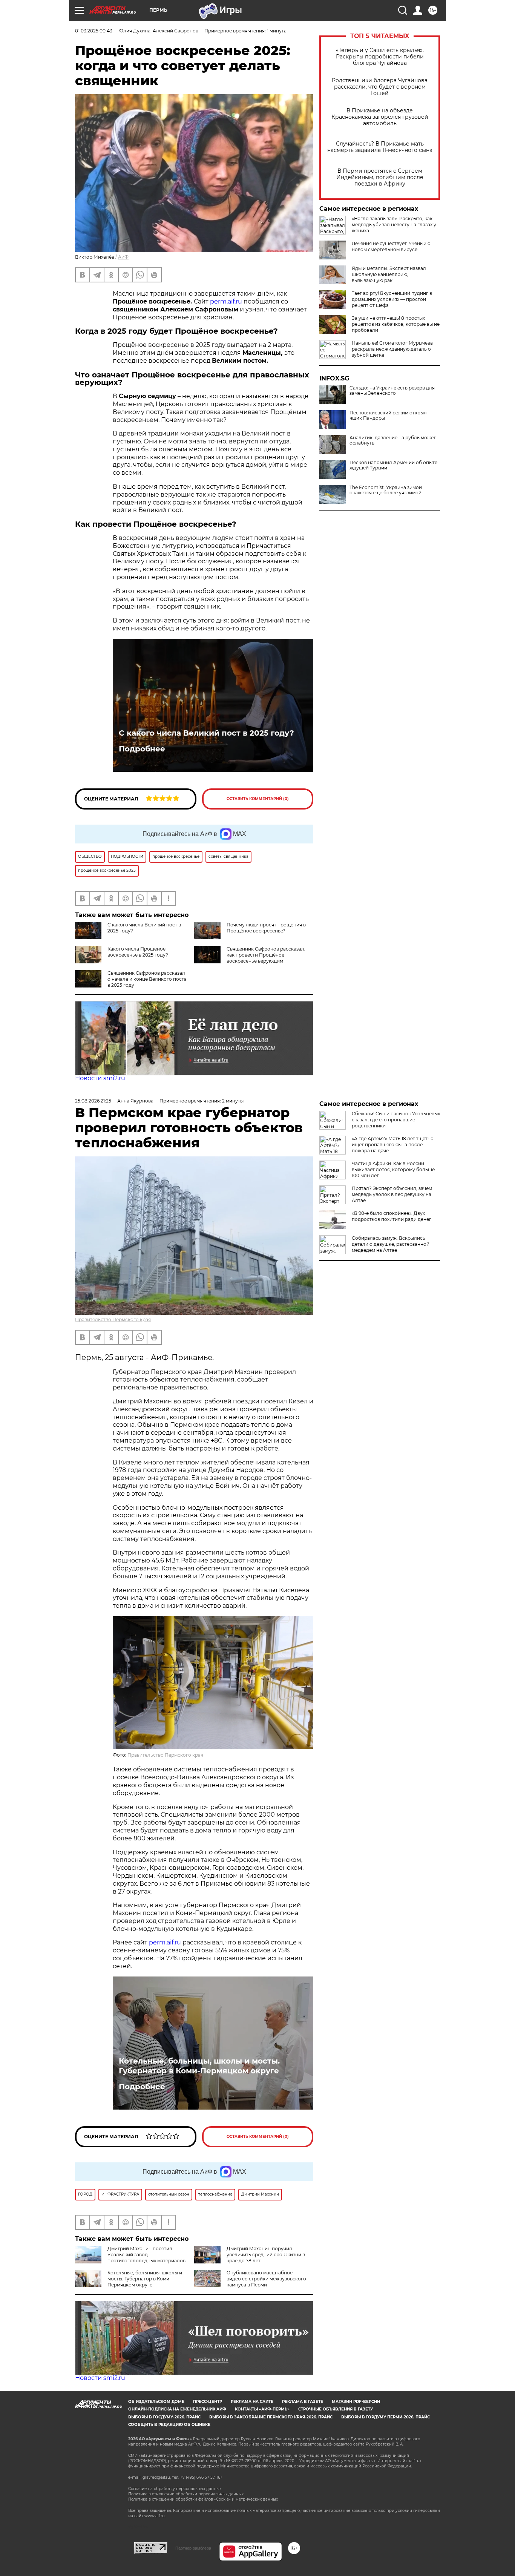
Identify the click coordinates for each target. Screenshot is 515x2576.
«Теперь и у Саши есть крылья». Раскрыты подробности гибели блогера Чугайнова (380, 57)
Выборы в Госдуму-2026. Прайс (164, 2417)
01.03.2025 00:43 (94, 31)
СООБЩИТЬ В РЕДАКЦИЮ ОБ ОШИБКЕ (169, 2425)
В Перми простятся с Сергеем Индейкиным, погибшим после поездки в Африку (380, 177)
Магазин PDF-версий (356, 2402)
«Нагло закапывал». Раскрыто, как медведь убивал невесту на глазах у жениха (394, 225)
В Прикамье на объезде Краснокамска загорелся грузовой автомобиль (380, 117)
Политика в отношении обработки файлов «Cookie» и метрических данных (203, 2499)
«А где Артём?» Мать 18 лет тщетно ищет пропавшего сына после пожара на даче (393, 1145)
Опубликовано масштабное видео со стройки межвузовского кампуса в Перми (266, 2279)
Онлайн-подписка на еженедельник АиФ (177, 2409)
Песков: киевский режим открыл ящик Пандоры (388, 416)
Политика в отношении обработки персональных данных (186, 2494)
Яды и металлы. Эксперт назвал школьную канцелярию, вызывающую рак (389, 274)
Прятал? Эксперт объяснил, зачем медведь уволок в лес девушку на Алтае (392, 1194)
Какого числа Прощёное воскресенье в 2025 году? (138, 952)
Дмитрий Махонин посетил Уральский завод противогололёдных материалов (146, 2255)
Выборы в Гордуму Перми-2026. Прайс (385, 2417)
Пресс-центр (208, 2402)
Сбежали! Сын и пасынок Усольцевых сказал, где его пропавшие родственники (396, 1120)
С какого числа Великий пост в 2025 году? (206, 733)
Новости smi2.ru (100, 1078)
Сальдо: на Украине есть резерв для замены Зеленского (392, 391)
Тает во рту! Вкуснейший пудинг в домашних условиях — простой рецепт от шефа (392, 299)
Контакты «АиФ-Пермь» (262, 2409)
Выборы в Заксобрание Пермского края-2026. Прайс (271, 2417)
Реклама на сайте (252, 2402)
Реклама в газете (303, 2402)
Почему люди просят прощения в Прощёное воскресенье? (266, 928)
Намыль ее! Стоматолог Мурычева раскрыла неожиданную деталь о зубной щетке (392, 349)
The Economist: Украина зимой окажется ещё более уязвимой (386, 490)
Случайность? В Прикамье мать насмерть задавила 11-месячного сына (380, 147)
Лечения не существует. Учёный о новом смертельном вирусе (391, 246)
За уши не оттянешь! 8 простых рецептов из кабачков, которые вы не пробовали (396, 324)
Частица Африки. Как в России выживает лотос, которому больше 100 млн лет (393, 1169)
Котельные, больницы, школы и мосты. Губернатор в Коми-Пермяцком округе (199, 2066)
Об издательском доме (156, 2402)
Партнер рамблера (193, 2548)
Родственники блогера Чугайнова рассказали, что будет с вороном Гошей (380, 87)
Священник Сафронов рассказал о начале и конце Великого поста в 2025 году (147, 979)
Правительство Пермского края (113, 1319)
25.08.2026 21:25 (93, 1101)
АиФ (123, 257)
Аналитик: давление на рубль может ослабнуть (393, 440)
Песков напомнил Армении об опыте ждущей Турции (393, 465)
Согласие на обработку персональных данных (175, 2489)
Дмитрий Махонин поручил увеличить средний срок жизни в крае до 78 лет (266, 2255)
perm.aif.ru (226, 301)
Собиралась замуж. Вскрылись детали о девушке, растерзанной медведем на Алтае (391, 1244)
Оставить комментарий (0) (258, 799)
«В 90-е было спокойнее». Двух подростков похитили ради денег (392, 1216)
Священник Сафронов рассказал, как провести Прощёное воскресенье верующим (266, 955)
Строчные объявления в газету (336, 2409)
